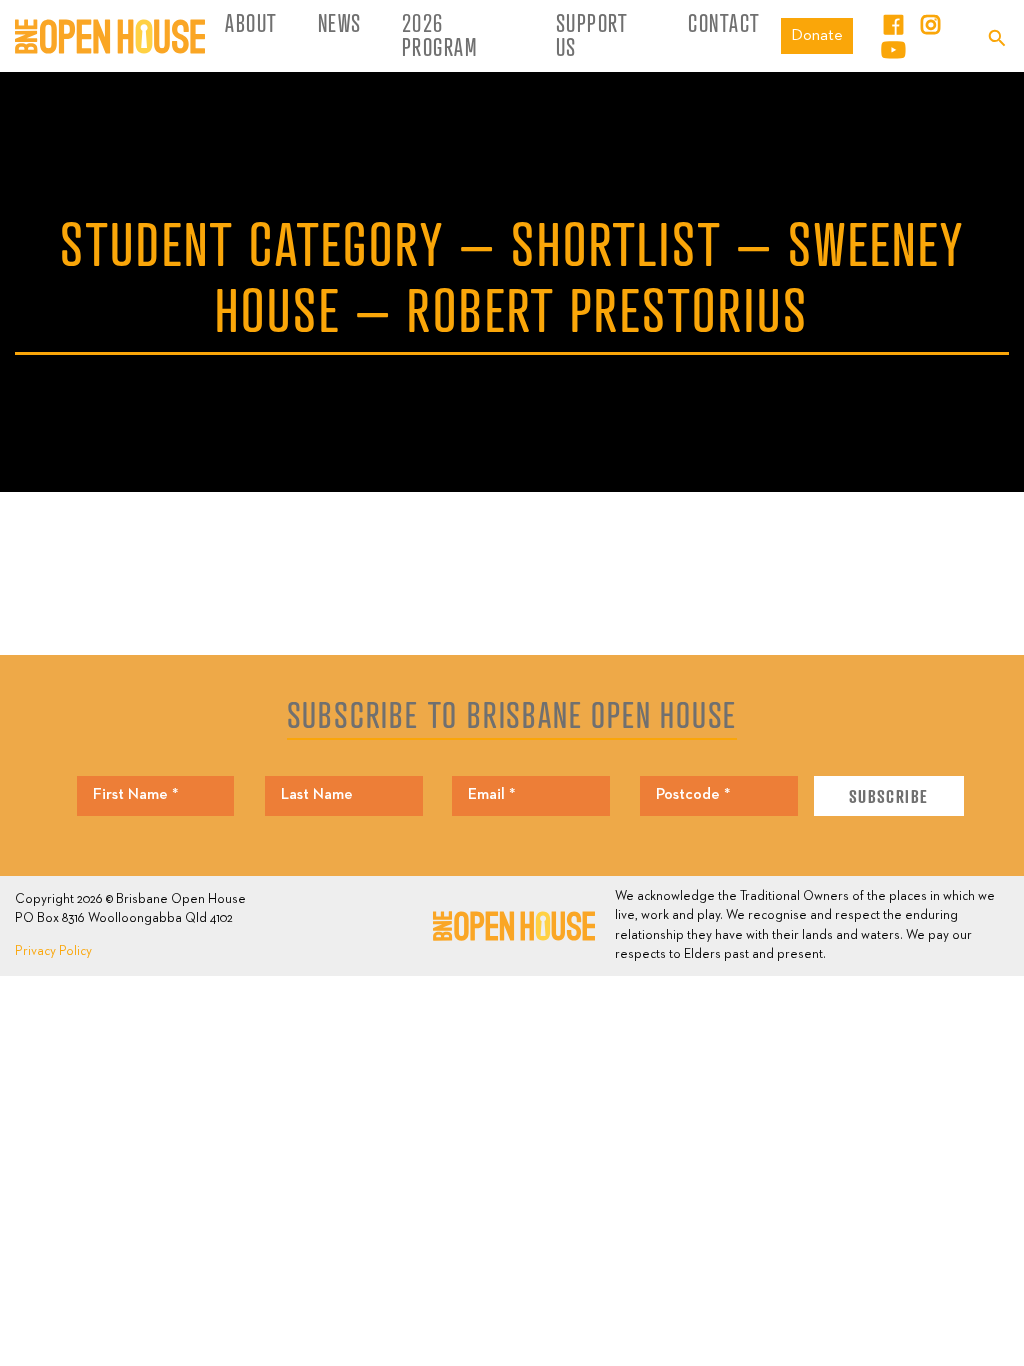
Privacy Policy (53, 951)
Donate (817, 35)
